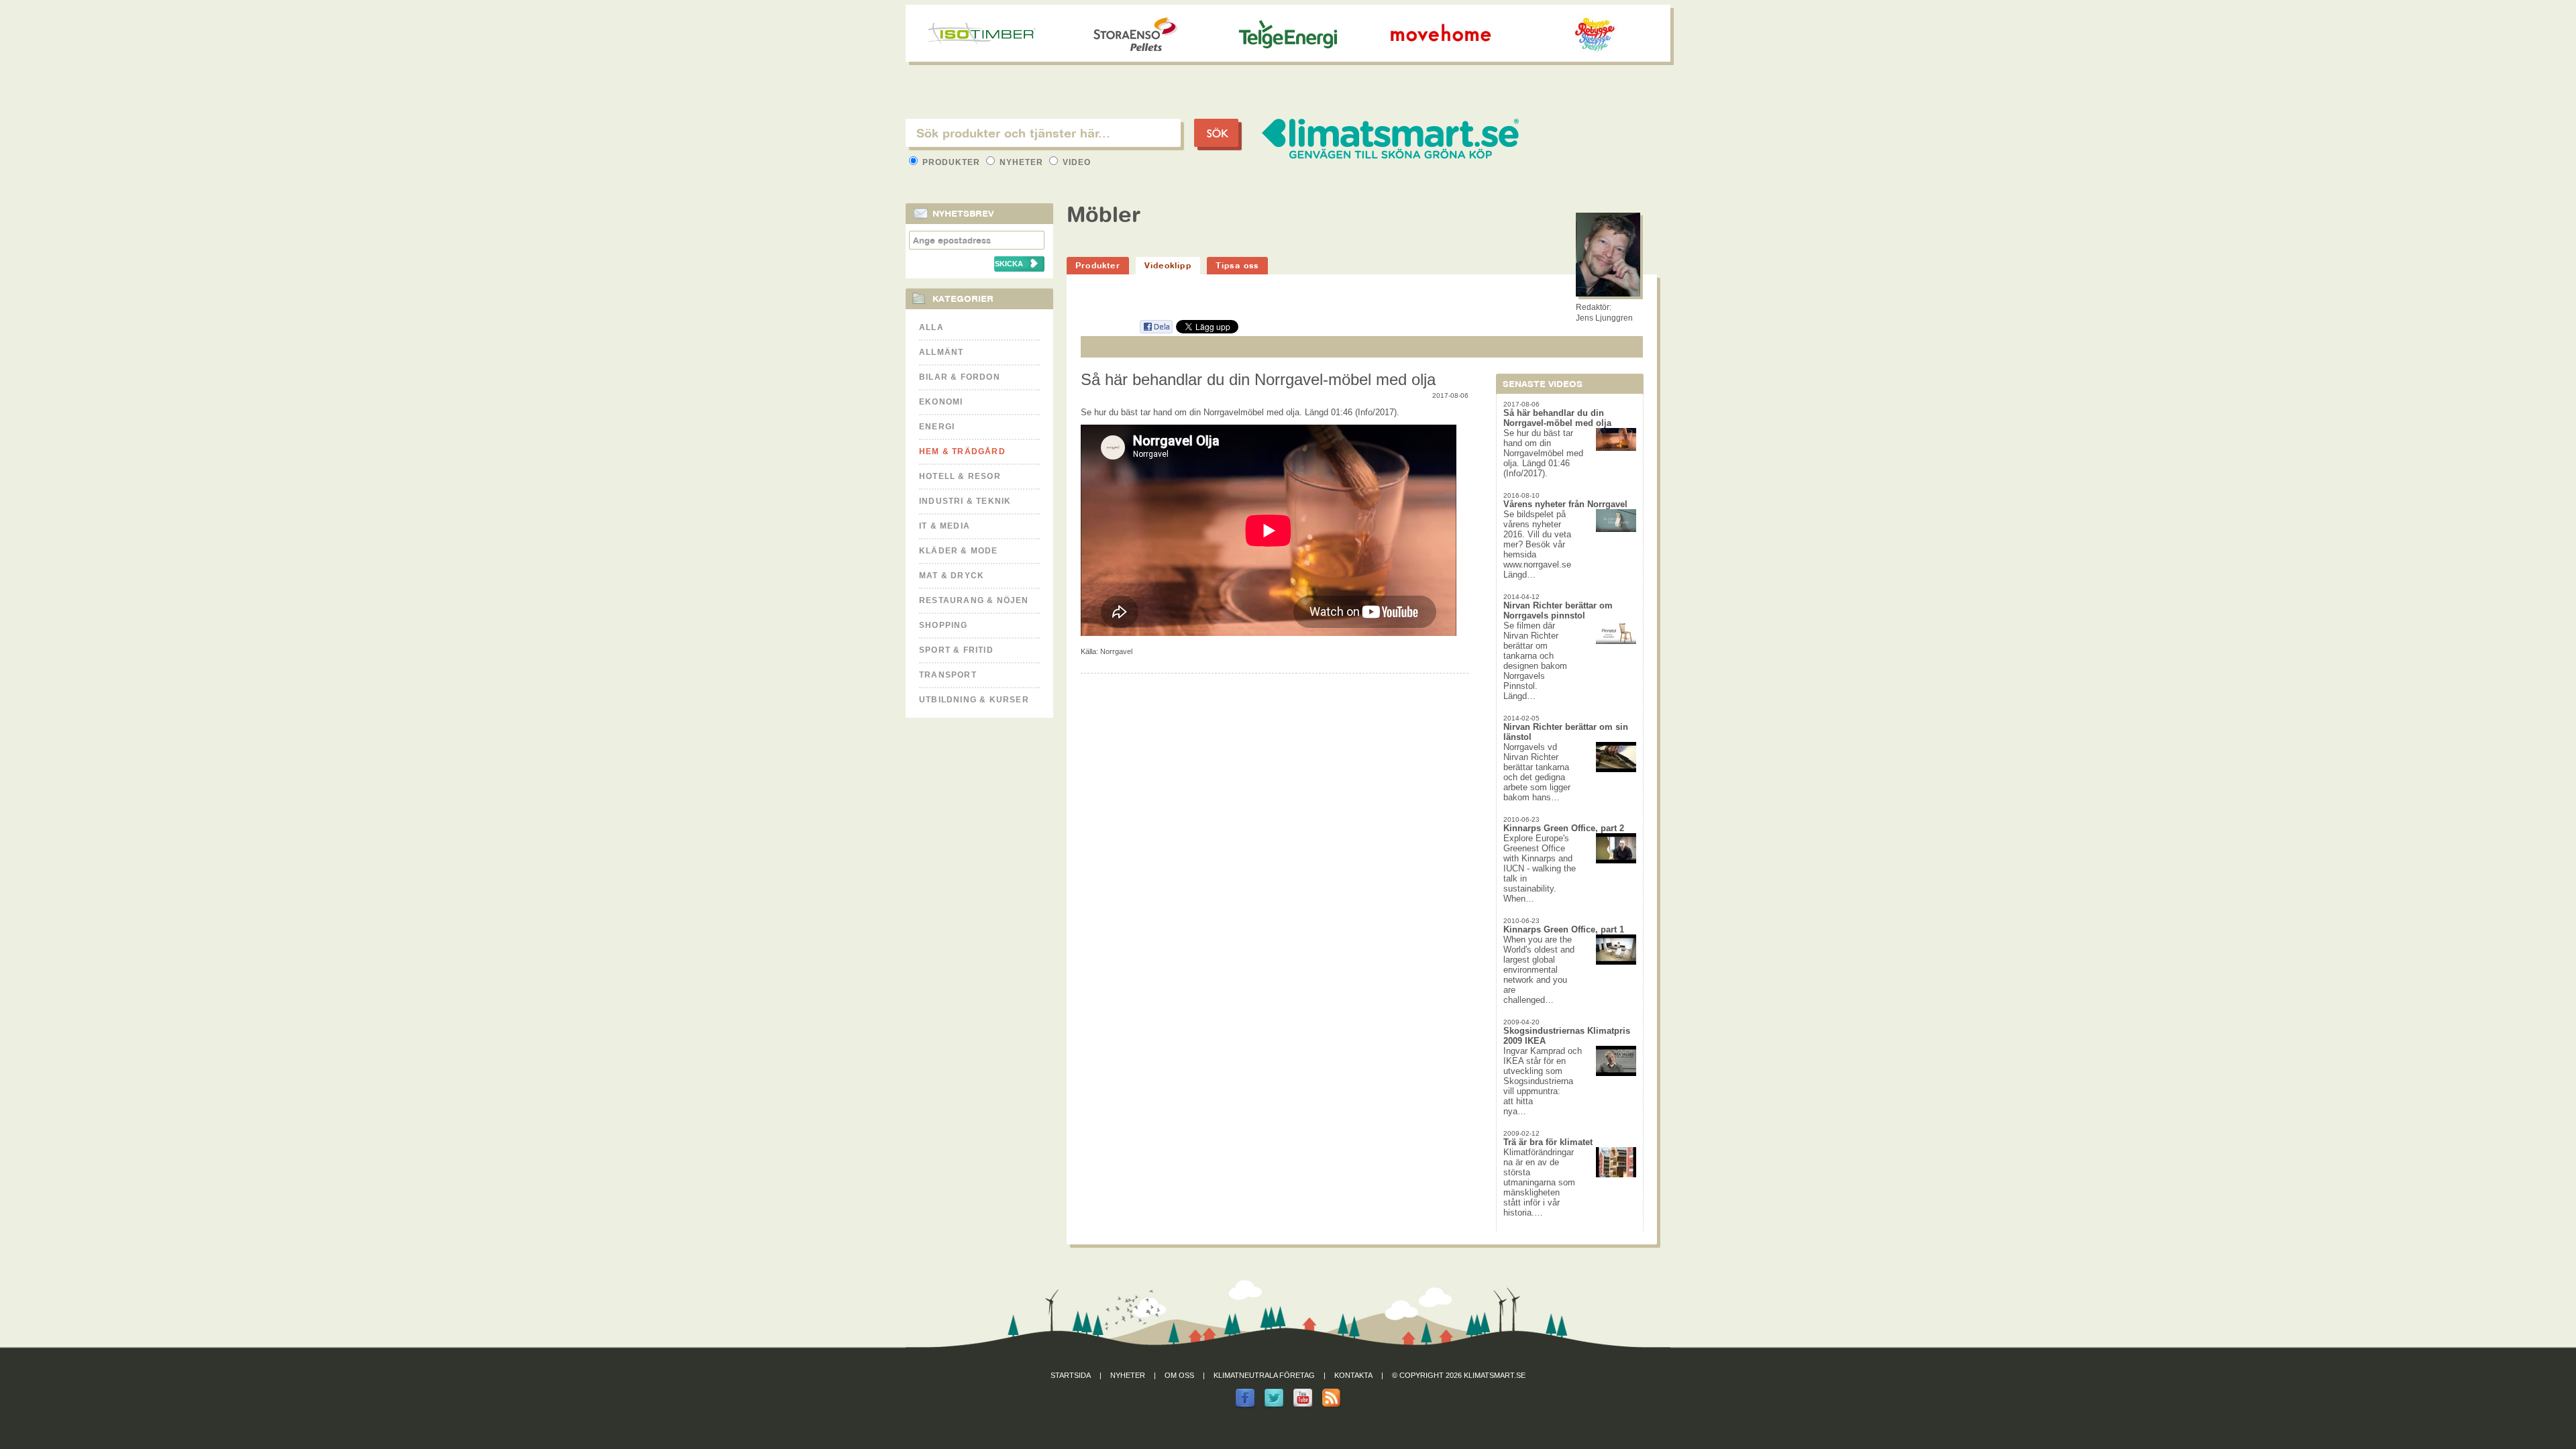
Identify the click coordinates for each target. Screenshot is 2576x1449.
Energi (937, 427)
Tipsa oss (1237, 265)
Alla (931, 327)
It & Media (945, 526)
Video (1075, 162)
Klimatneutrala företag (1264, 1375)
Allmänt (941, 352)
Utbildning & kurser (974, 700)
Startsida (1071, 1375)
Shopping (944, 625)
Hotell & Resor (960, 476)
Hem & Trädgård (962, 451)
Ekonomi (941, 402)
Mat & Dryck (952, 576)
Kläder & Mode (959, 551)
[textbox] (1043, 133)
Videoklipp (1168, 265)
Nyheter (1021, 162)
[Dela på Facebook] (1156, 331)
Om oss (1179, 1375)
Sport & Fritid (956, 650)
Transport (948, 675)
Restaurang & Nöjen (974, 600)
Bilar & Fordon (960, 377)
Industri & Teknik (965, 501)
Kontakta (1353, 1375)
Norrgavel (1116, 651)
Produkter (951, 162)
